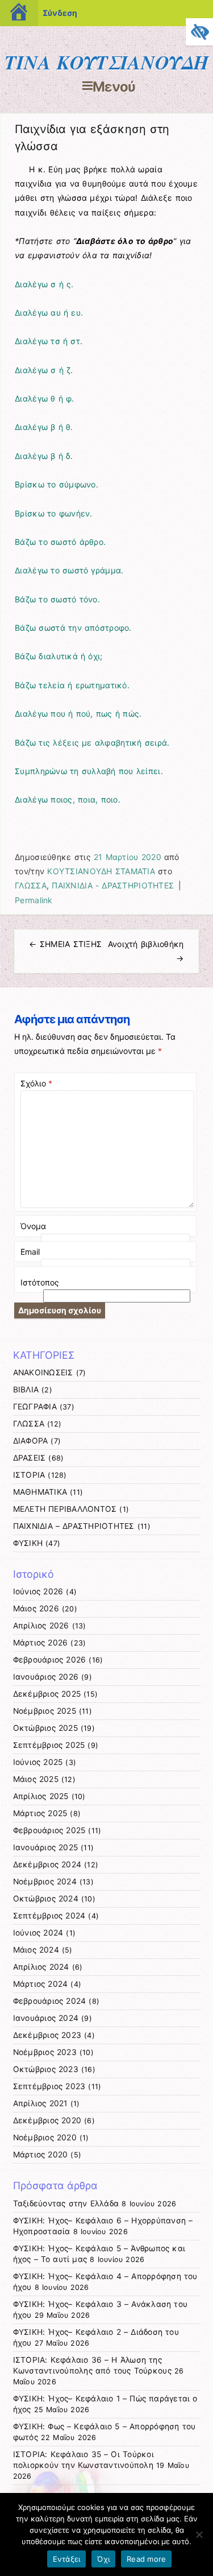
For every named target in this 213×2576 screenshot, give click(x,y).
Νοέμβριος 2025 (45, 1711)
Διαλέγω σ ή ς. (44, 284)
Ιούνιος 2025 (38, 1762)
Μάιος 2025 (36, 1779)
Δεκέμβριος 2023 (47, 2035)
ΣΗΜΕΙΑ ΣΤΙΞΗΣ (65, 944)
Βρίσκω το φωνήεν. (53, 513)
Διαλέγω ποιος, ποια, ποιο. (68, 799)
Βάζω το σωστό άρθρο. (60, 542)
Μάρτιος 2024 (41, 1984)
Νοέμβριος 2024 (45, 1882)
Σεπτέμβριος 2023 (49, 2086)
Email (30, 1252)
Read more (146, 2559)
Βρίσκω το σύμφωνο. (57, 484)
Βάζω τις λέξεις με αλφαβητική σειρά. (92, 743)
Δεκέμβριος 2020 (47, 2120)
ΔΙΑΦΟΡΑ (31, 1441)
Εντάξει (67, 2559)
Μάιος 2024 (36, 1950)
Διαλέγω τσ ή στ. (49, 341)
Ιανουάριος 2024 (46, 2018)
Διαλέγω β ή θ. (44, 427)
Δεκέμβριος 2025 (47, 1694)
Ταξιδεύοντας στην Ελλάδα (66, 2203)
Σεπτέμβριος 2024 (49, 1916)
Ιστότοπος (40, 1282)
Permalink (34, 900)
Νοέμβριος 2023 (45, 2052)
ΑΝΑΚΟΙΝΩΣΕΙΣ (43, 1372)
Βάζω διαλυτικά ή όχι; (59, 656)
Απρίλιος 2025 (41, 1796)
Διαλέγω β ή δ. (44, 456)
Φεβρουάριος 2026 (50, 1660)
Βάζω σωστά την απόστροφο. (73, 628)
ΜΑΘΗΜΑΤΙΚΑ (40, 1492)
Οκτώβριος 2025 (45, 1728)
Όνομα (33, 1226)
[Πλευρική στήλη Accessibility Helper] (199, 32)
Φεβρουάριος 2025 (49, 1830)
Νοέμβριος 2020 (45, 2137)
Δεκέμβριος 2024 (47, 1864)
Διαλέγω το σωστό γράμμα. (69, 570)
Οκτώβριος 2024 (46, 1899)
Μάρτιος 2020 (41, 2155)
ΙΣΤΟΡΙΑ (29, 1475)
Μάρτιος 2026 (41, 1643)
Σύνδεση (60, 13)
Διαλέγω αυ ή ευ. (49, 313)
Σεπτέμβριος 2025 (49, 1745)
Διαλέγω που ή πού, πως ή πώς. (78, 714)
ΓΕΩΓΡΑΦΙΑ (35, 1407)
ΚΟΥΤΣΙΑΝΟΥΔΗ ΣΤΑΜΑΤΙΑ (101, 871)
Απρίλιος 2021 (40, 2103)
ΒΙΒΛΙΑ (26, 1390)
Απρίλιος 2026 (41, 1626)
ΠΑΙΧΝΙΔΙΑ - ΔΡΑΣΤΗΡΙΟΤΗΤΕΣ (113, 885)
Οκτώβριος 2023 (46, 2069)
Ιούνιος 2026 (38, 1591)
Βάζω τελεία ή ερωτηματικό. (72, 685)
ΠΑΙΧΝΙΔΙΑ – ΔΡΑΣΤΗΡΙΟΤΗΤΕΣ (74, 1526)
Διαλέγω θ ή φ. (44, 398)
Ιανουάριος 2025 (46, 1847)
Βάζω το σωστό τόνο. (57, 599)
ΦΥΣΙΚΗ (28, 1543)
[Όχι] (199, 2534)
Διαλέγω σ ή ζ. (44, 370)
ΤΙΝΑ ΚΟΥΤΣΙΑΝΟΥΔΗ (106, 62)
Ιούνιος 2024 (38, 1933)
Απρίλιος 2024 (41, 1967)
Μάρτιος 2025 (40, 1813)
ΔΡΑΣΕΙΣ (30, 1458)
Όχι (103, 2559)
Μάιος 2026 (36, 1609)
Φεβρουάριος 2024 (50, 2001)
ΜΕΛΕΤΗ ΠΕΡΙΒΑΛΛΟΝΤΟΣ (65, 1509)
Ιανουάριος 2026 (46, 1677)
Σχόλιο (36, 1083)
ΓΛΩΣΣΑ (31, 885)
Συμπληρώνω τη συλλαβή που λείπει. (89, 771)
